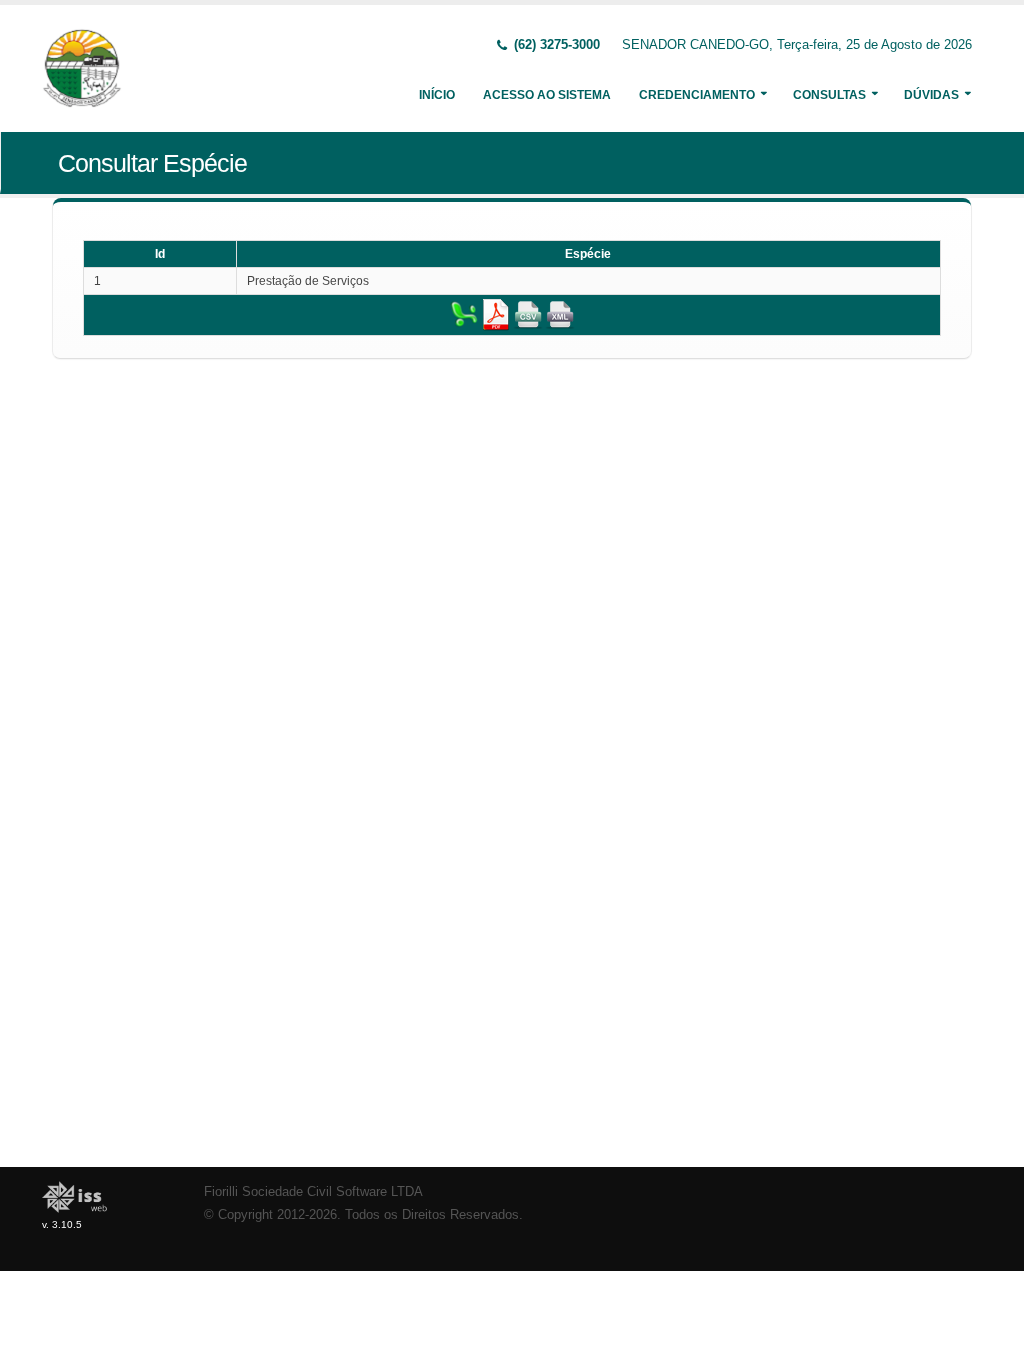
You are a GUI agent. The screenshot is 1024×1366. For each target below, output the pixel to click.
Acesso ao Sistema (547, 95)
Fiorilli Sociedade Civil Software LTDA (313, 1192)
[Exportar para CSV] (528, 314)
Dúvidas (931, 95)
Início (437, 95)
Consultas (829, 95)
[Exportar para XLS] (464, 314)
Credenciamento (697, 95)
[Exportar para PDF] (496, 314)
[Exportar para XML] (560, 314)
